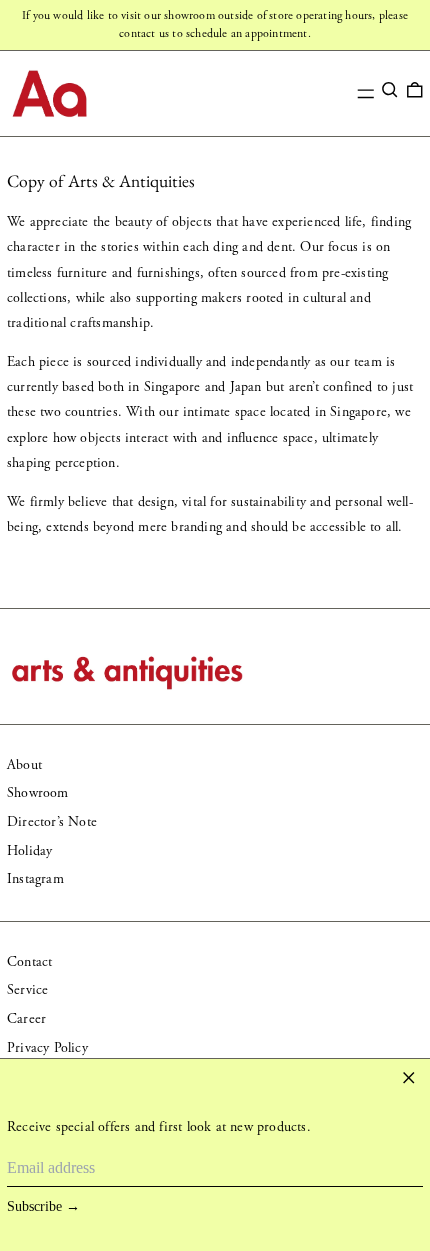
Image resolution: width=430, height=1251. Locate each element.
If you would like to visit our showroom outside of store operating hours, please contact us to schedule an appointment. (215, 24)
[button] (390, 90)
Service (27, 990)
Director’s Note (52, 822)
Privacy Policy (47, 1048)
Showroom (38, 793)
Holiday (29, 851)
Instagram (35, 879)
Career (26, 1019)
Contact (29, 962)
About (24, 765)
